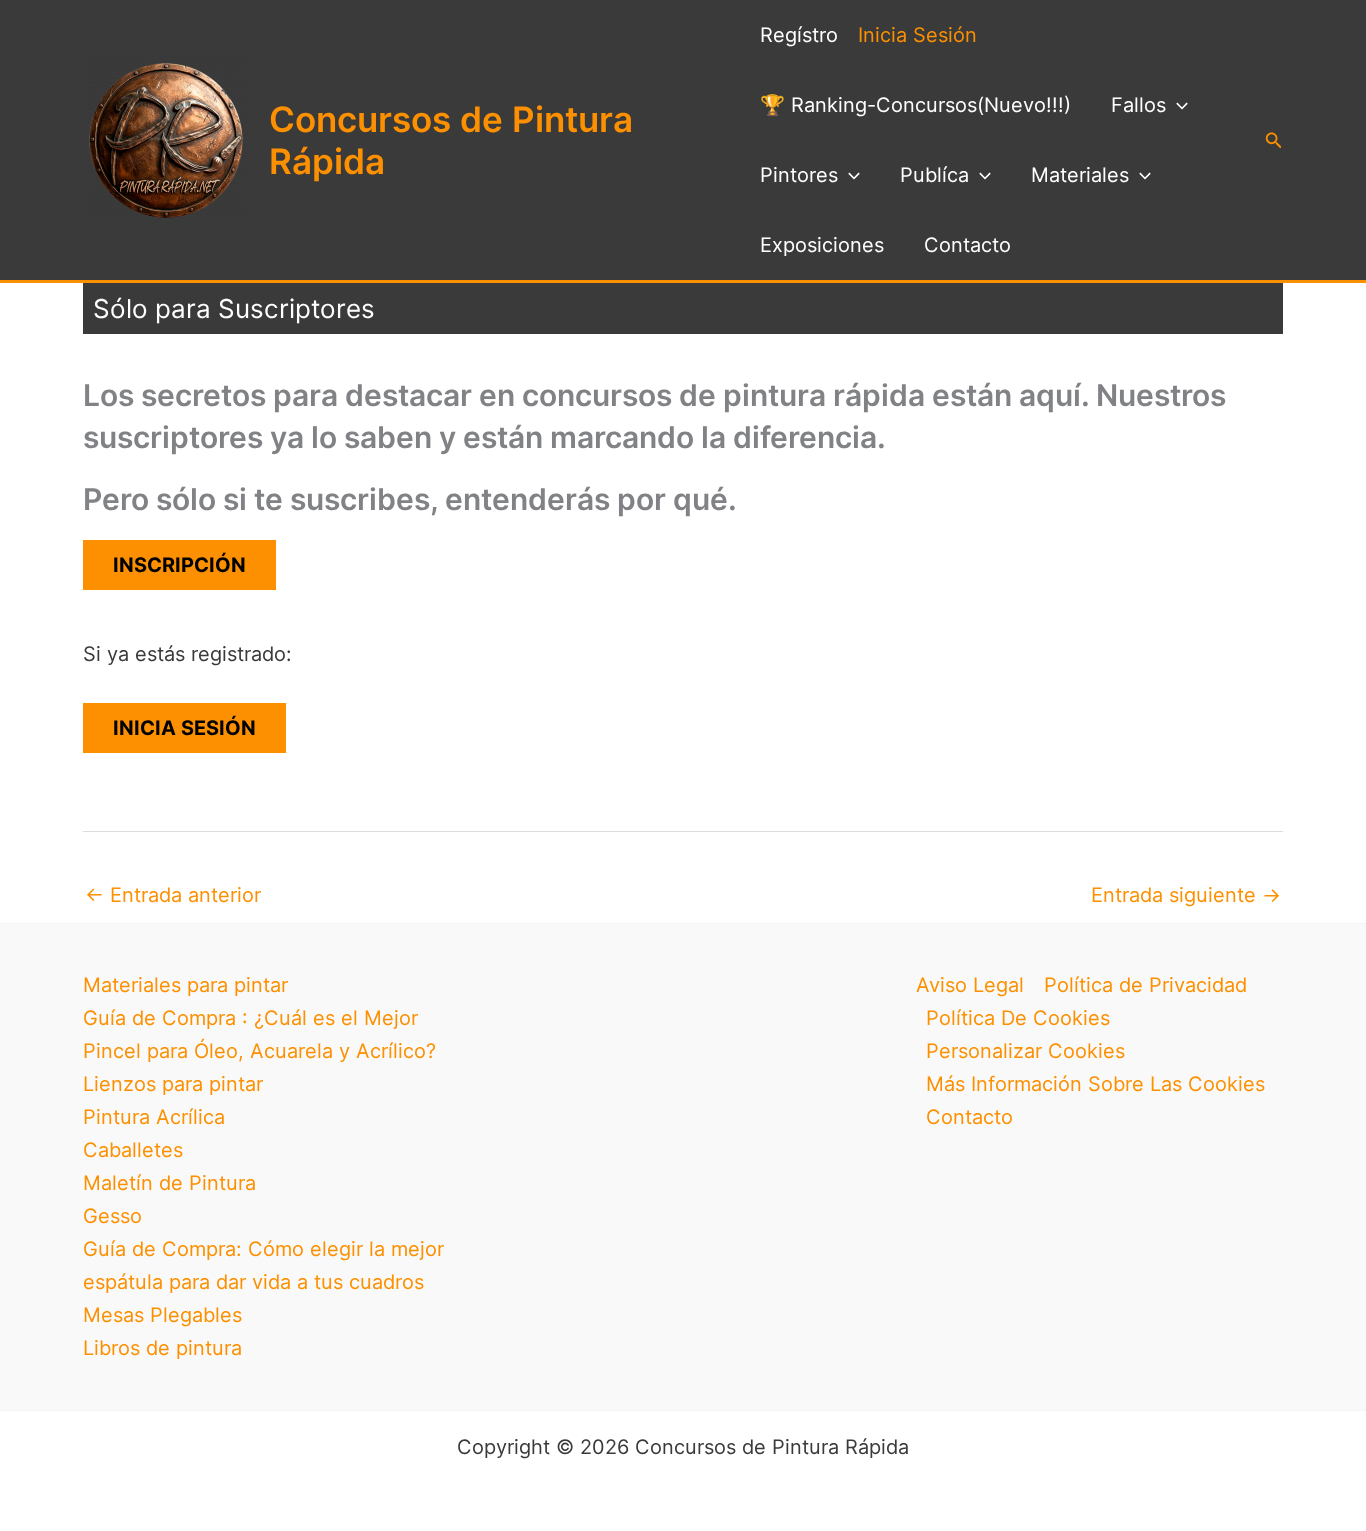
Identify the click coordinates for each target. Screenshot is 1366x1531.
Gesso (112, 1216)
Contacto (967, 245)
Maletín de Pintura (169, 1183)
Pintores (799, 175)
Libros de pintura (162, 1348)
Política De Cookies (1018, 1018)
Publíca (934, 175)
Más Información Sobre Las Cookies (1095, 1084)
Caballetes (133, 1150)
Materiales (1080, 175)
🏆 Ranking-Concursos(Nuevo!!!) (915, 105)
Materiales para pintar (185, 985)
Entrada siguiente (1186, 895)
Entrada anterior (173, 895)
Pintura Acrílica (154, 1117)
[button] (1177, 105)
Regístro (799, 35)
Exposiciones (822, 245)
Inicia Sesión (917, 35)
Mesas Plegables (162, 1315)
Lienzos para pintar (173, 1084)
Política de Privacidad (1145, 985)
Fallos (1138, 105)
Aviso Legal (970, 985)
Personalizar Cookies (1025, 1051)
